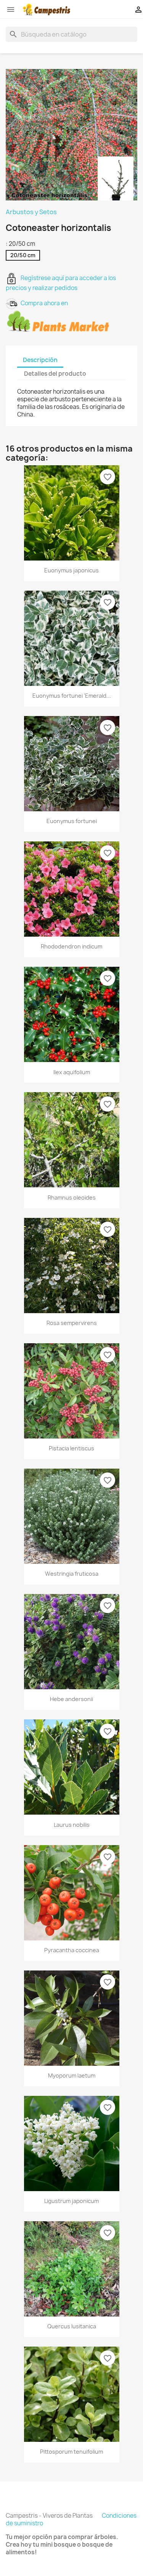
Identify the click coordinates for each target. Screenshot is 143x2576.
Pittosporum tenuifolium (71, 2452)
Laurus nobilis (72, 1825)
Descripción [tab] (40, 360)
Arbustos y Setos (31, 212)
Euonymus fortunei (72, 821)
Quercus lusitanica (72, 2326)
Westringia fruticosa (72, 1574)
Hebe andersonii (71, 1699)
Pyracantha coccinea (72, 1950)
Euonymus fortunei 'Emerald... (72, 696)
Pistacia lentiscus (71, 1448)
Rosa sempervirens (72, 1323)
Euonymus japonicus (71, 570)
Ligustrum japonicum (71, 2201)
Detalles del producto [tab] (55, 374)
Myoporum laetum (72, 2075)
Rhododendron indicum (71, 946)
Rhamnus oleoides (72, 1197)
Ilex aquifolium (72, 1072)
